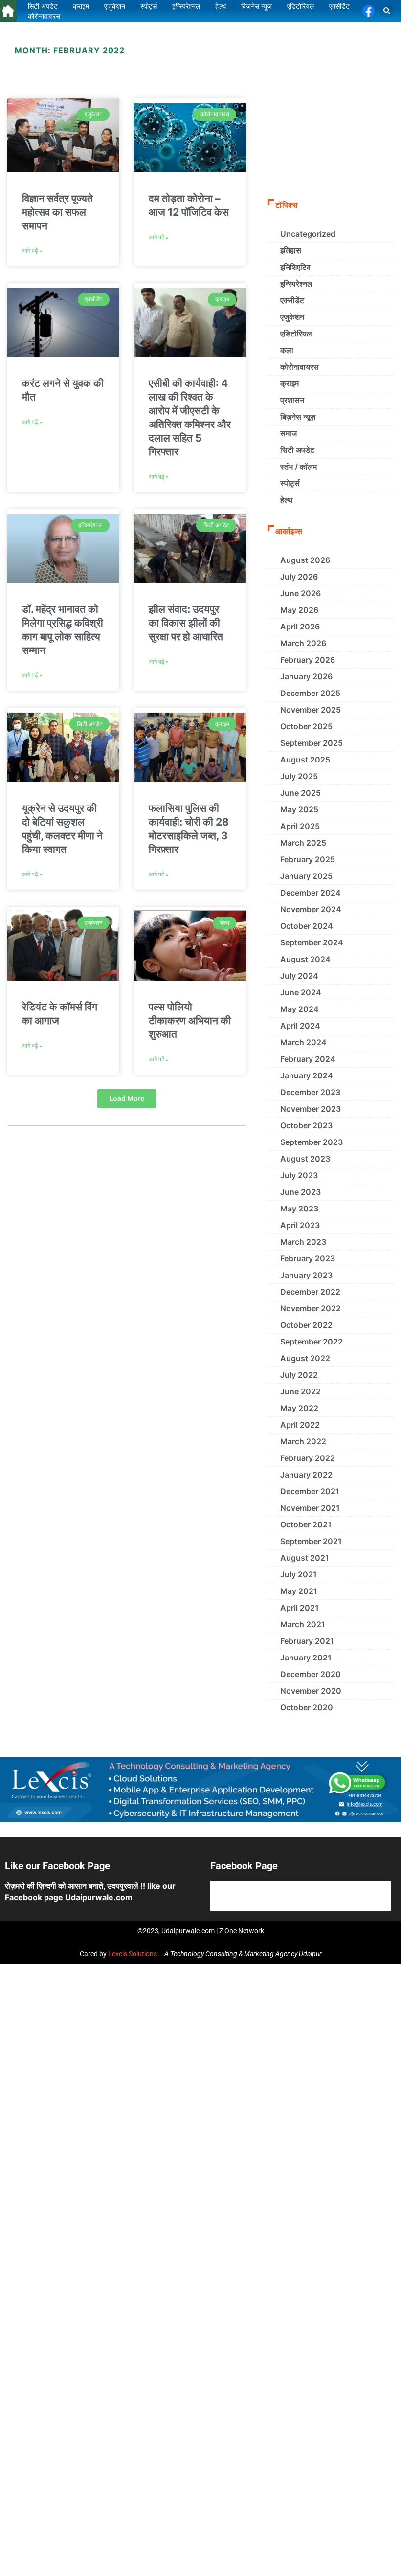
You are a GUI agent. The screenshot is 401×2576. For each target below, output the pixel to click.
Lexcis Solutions (133, 1954)
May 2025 (299, 809)
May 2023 (299, 1209)
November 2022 (311, 1308)
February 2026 (308, 660)
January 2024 (307, 1075)
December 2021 (310, 1491)
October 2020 (307, 1707)
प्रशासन (292, 400)
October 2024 (307, 926)
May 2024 (300, 1009)
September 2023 (312, 1142)
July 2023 (299, 1175)
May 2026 (299, 610)
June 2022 (301, 1391)
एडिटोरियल (296, 334)
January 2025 (306, 876)
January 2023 (306, 1275)
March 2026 (303, 643)
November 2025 (311, 710)
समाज (289, 433)
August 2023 (305, 1159)
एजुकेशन (292, 317)
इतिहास (291, 250)
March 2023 (303, 1242)
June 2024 (301, 992)
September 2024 (312, 942)
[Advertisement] (331, 118)
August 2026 (305, 560)
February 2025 (308, 859)
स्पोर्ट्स (290, 483)
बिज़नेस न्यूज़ (298, 417)
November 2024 (311, 909)
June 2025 (301, 793)
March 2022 (303, 1441)
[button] (387, 11)
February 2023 (308, 1258)
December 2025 (310, 693)
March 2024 (303, 1042)
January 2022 (306, 1475)
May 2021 (299, 1591)
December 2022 (310, 1292)
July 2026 (299, 577)
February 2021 (307, 1641)
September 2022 (312, 1342)
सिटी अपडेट (297, 450)
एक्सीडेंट (292, 300)
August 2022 (305, 1358)
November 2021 (310, 1508)
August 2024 (305, 959)
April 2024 (300, 1026)
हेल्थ (287, 500)
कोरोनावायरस (300, 367)
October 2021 (306, 1524)
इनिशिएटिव (295, 267)
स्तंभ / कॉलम (299, 467)
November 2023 (311, 1109)
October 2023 (306, 1125)
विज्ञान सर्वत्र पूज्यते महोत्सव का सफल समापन (57, 212)
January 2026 (306, 676)
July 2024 (299, 976)
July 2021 (299, 1574)
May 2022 (299, 1408)
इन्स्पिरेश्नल (296, 284)
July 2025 (299, 776)
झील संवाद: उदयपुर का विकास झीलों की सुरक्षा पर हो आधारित (186, 623)
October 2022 (306, 1325)
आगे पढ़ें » (32, 251)
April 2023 (300, 1225)
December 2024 (311, 893)
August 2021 (305, 1558)
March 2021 (303, 1624)
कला (287, 350)
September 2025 (312, 743)
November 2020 (311, 1691)
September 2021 (311, 1541)
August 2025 (305, 760)
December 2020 (311, 1674)
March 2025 (303, 843)
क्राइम (290, 383)
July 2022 (299, 1375)
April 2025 (300, 826)
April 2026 (300, 627)
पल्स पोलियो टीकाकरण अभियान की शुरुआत (190, 1020)
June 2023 (301, 1192)
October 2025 (306, 726)
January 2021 (306, 1658)
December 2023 (310, 1092)
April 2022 (300, 1425)
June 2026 (301, 593)
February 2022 (308, 1458)
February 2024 (308, 1059)
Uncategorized (308, 234)
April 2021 (300, 1608)
